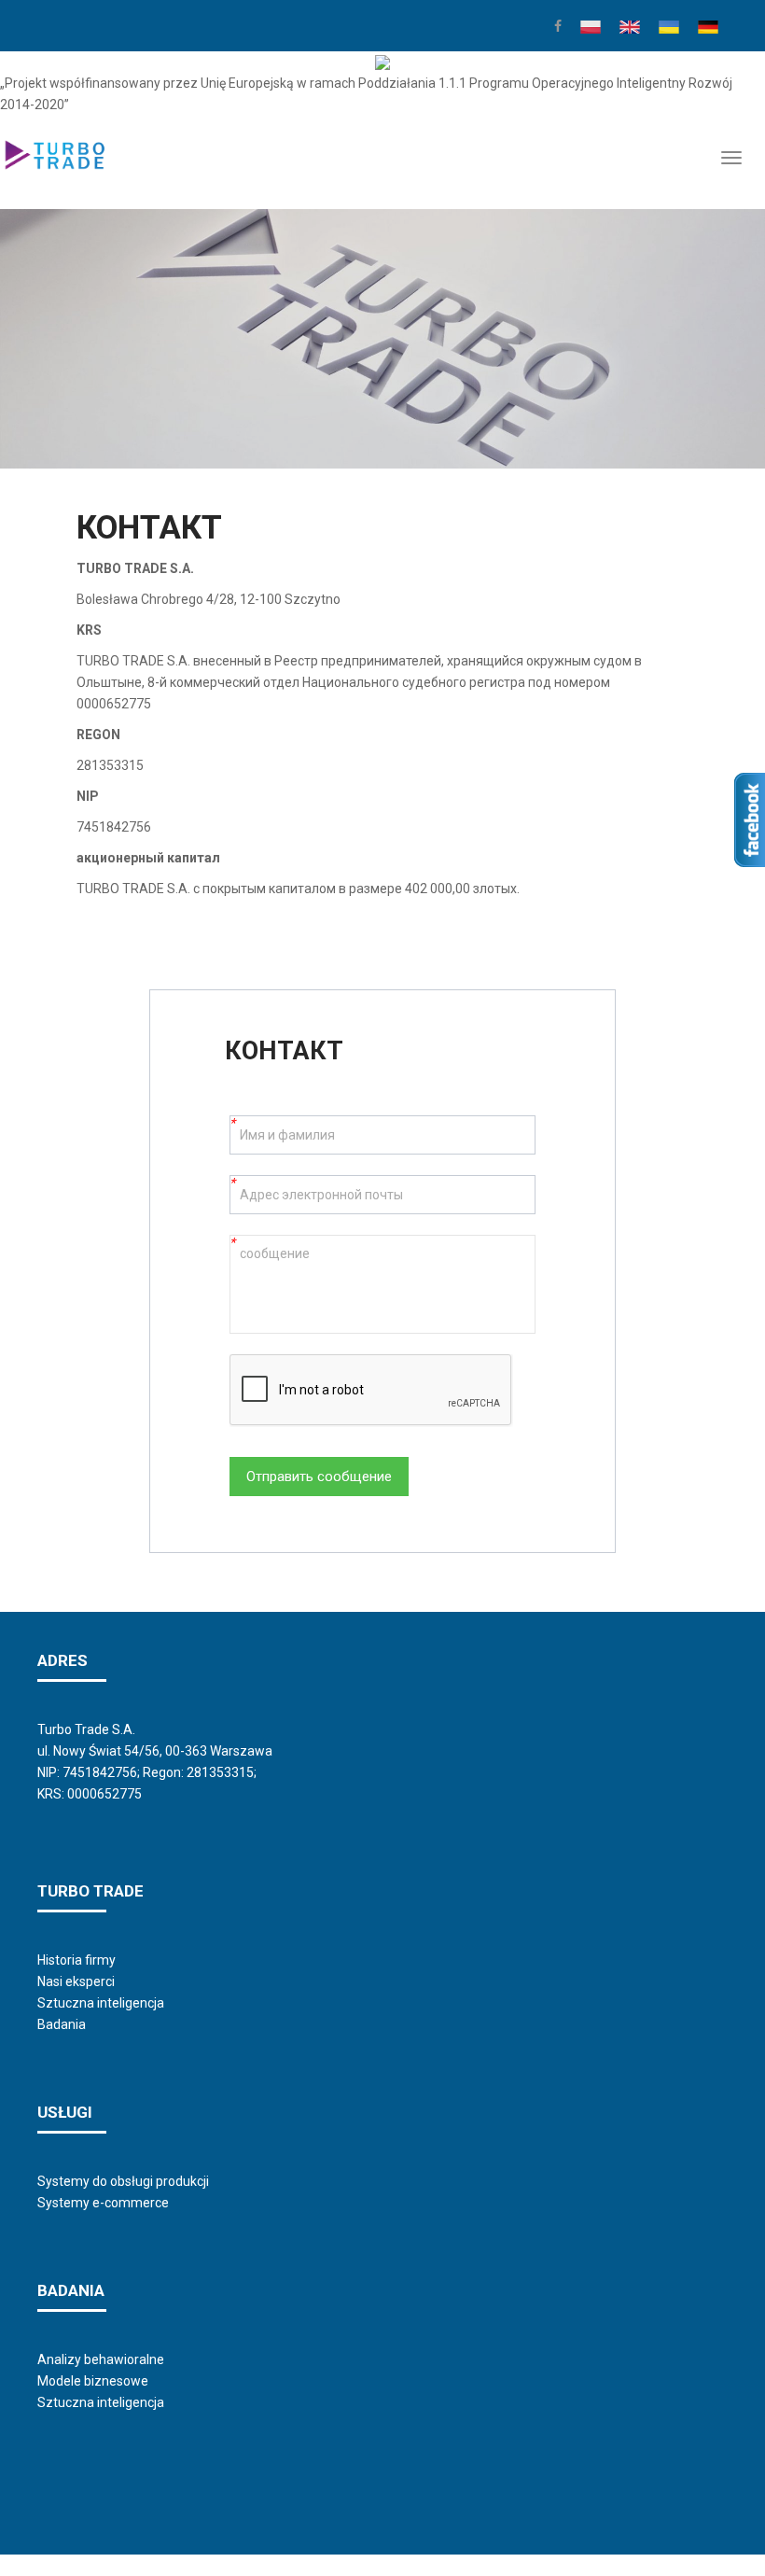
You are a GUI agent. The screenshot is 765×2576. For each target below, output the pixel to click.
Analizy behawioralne (101, 2359)
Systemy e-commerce (103, 2203)
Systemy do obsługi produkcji (123, 2181)
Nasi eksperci (76, 1981)
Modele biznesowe (93, 2381)
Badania (62, 2024)
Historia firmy (76, 1960)
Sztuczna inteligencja (101, 2003)
